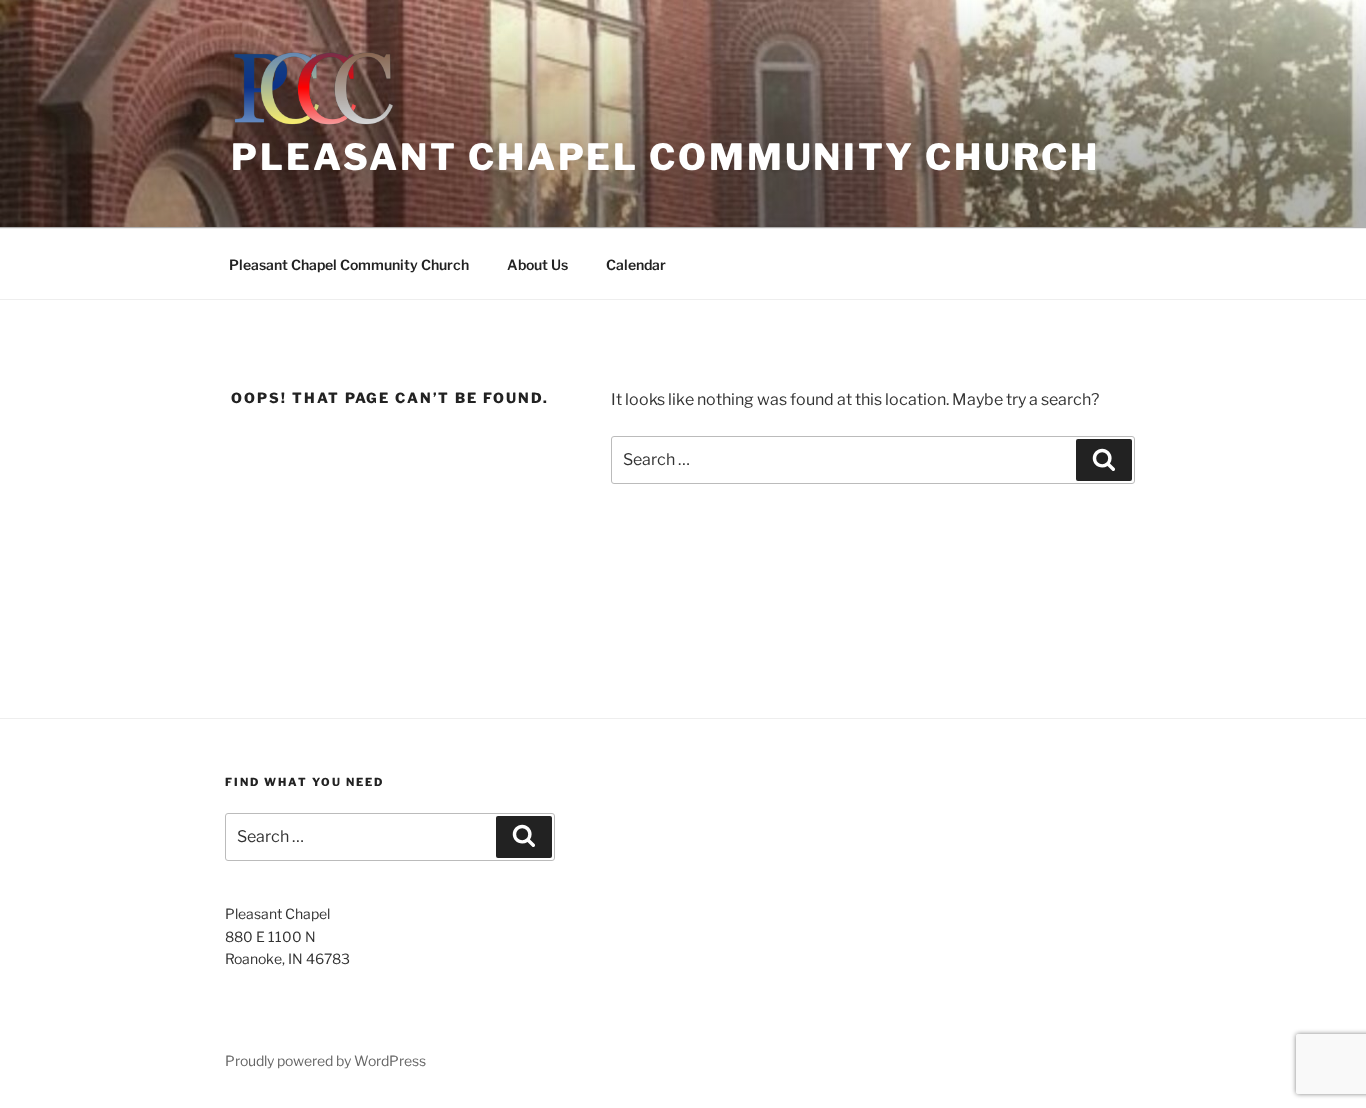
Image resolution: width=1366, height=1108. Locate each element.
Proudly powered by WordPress (325, 1060)
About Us (537, 264)
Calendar (636, 264)
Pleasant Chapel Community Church (665, 157)
